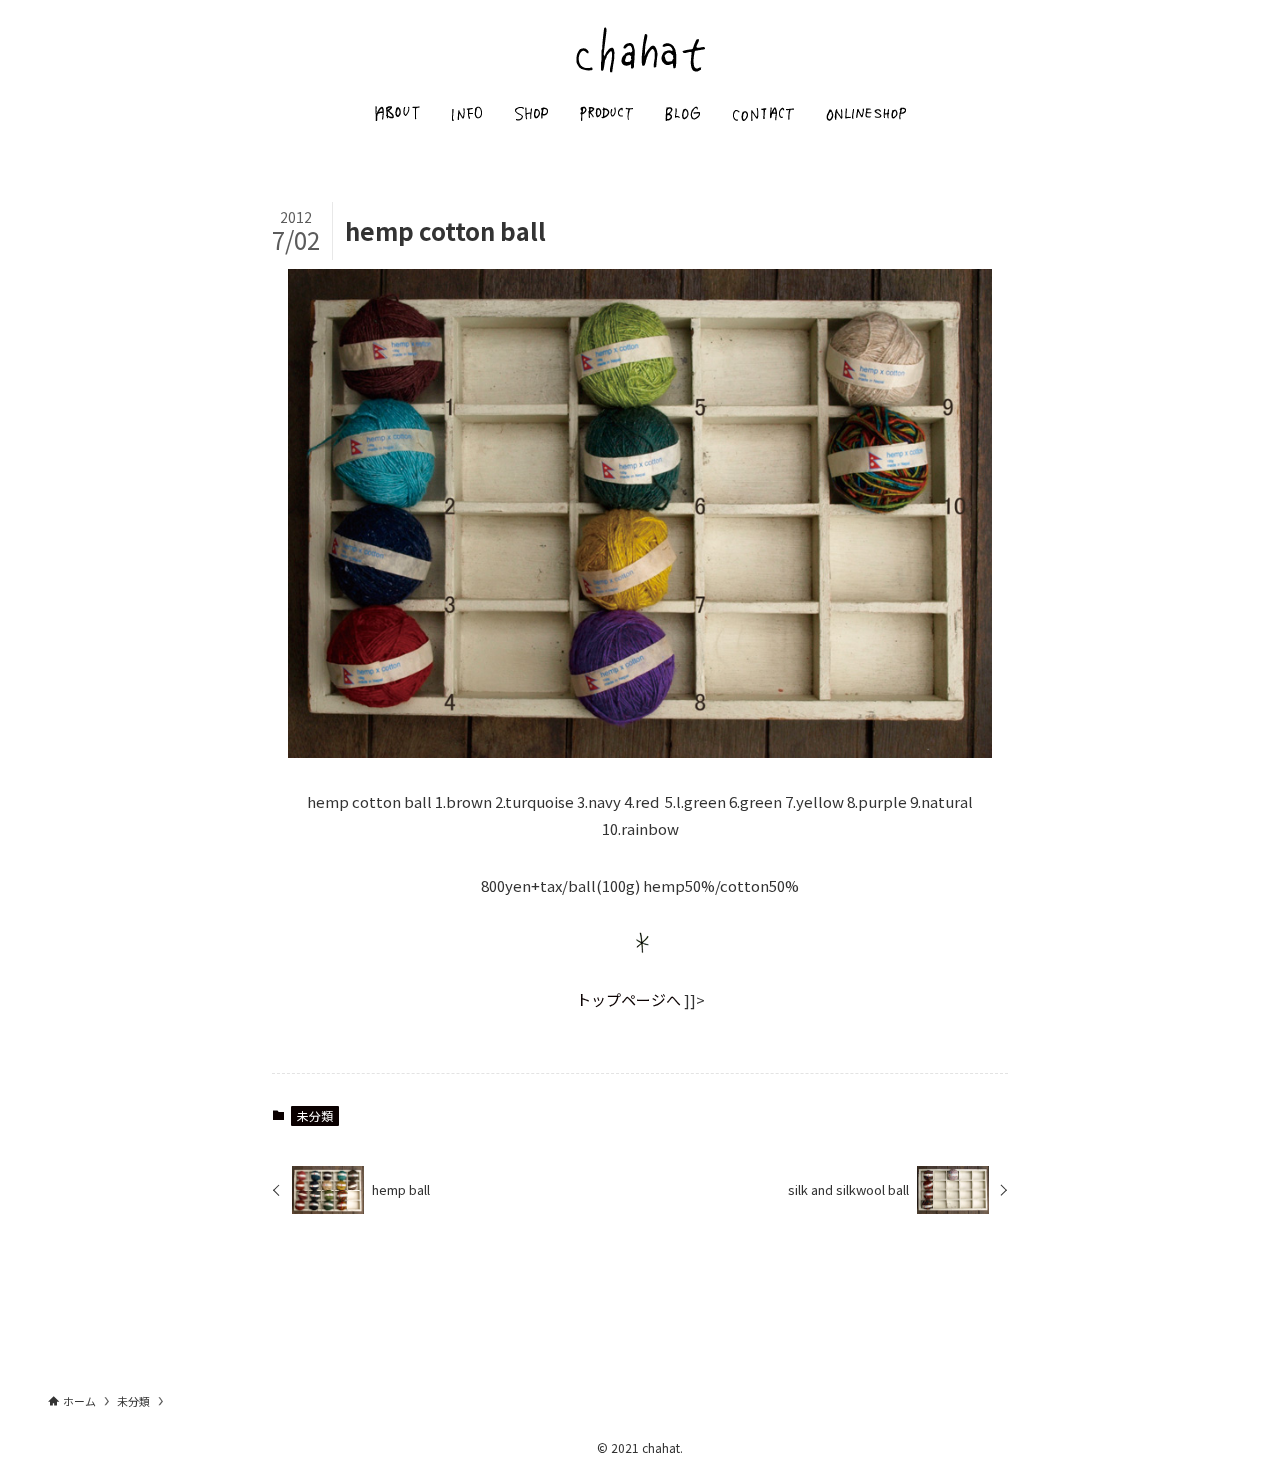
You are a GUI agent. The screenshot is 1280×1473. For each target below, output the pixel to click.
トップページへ (628, 999)
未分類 (315, 1115)
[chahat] (640, 49)
